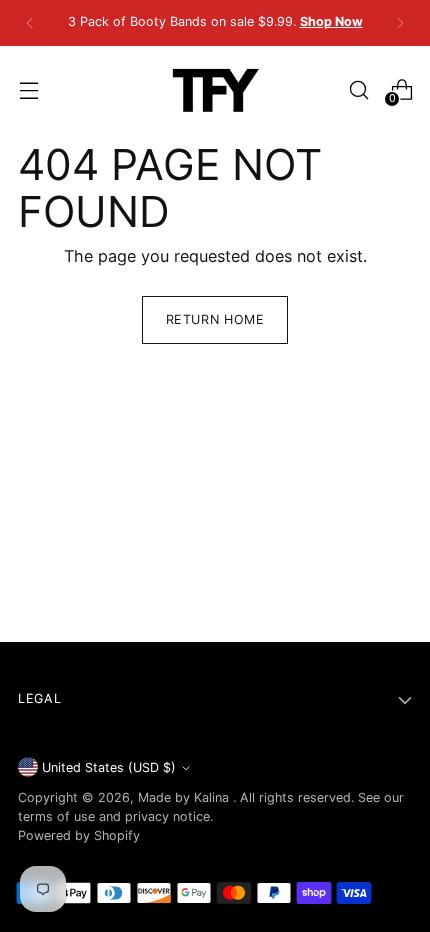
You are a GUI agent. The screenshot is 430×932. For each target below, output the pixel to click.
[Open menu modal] (28, 89)
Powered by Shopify (79, 835)
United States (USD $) (109, 767)
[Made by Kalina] (215, 90)
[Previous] (30, 23)
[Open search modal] (358, 89)
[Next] (400, 23)
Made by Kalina (185, 797)
